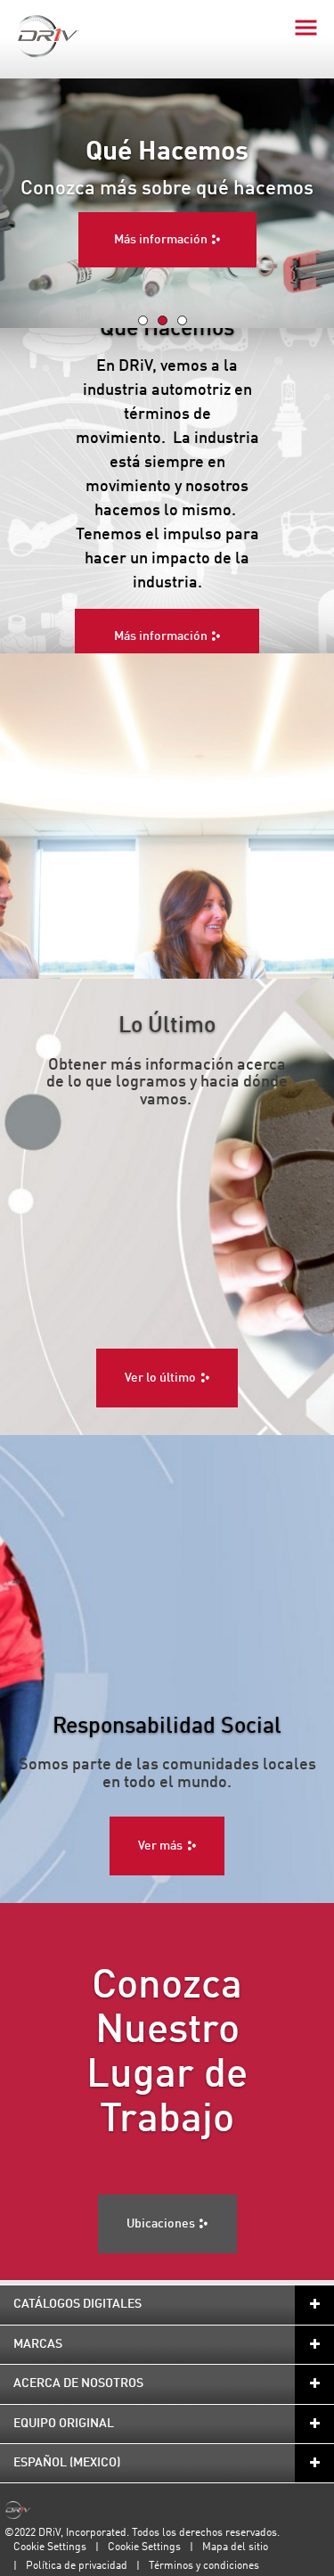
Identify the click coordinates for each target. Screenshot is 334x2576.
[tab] (143, 320)
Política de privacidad (77, 2566)
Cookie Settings (50, 2547)
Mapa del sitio (235, 2547)
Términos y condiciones (204, 2566)
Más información (161, 240)
